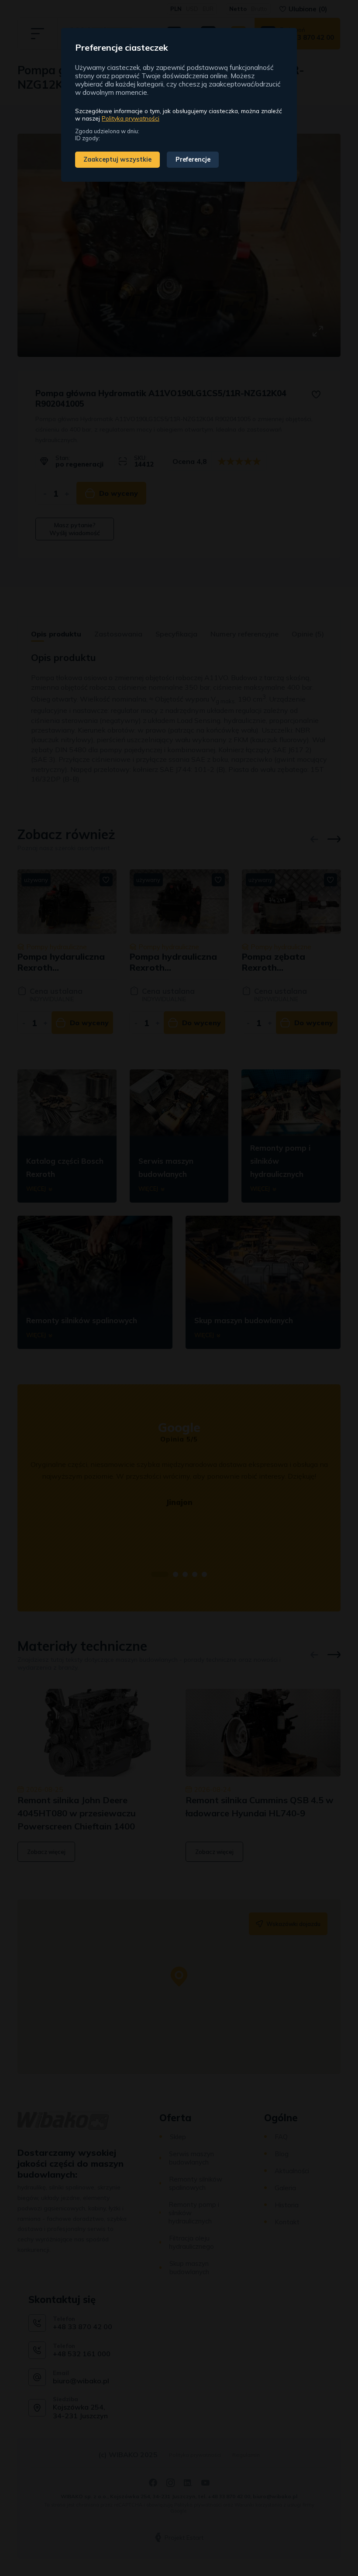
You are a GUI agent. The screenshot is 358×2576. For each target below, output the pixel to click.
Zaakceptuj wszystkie (117, 159)
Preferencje (193, 159)
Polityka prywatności (131, 118)
